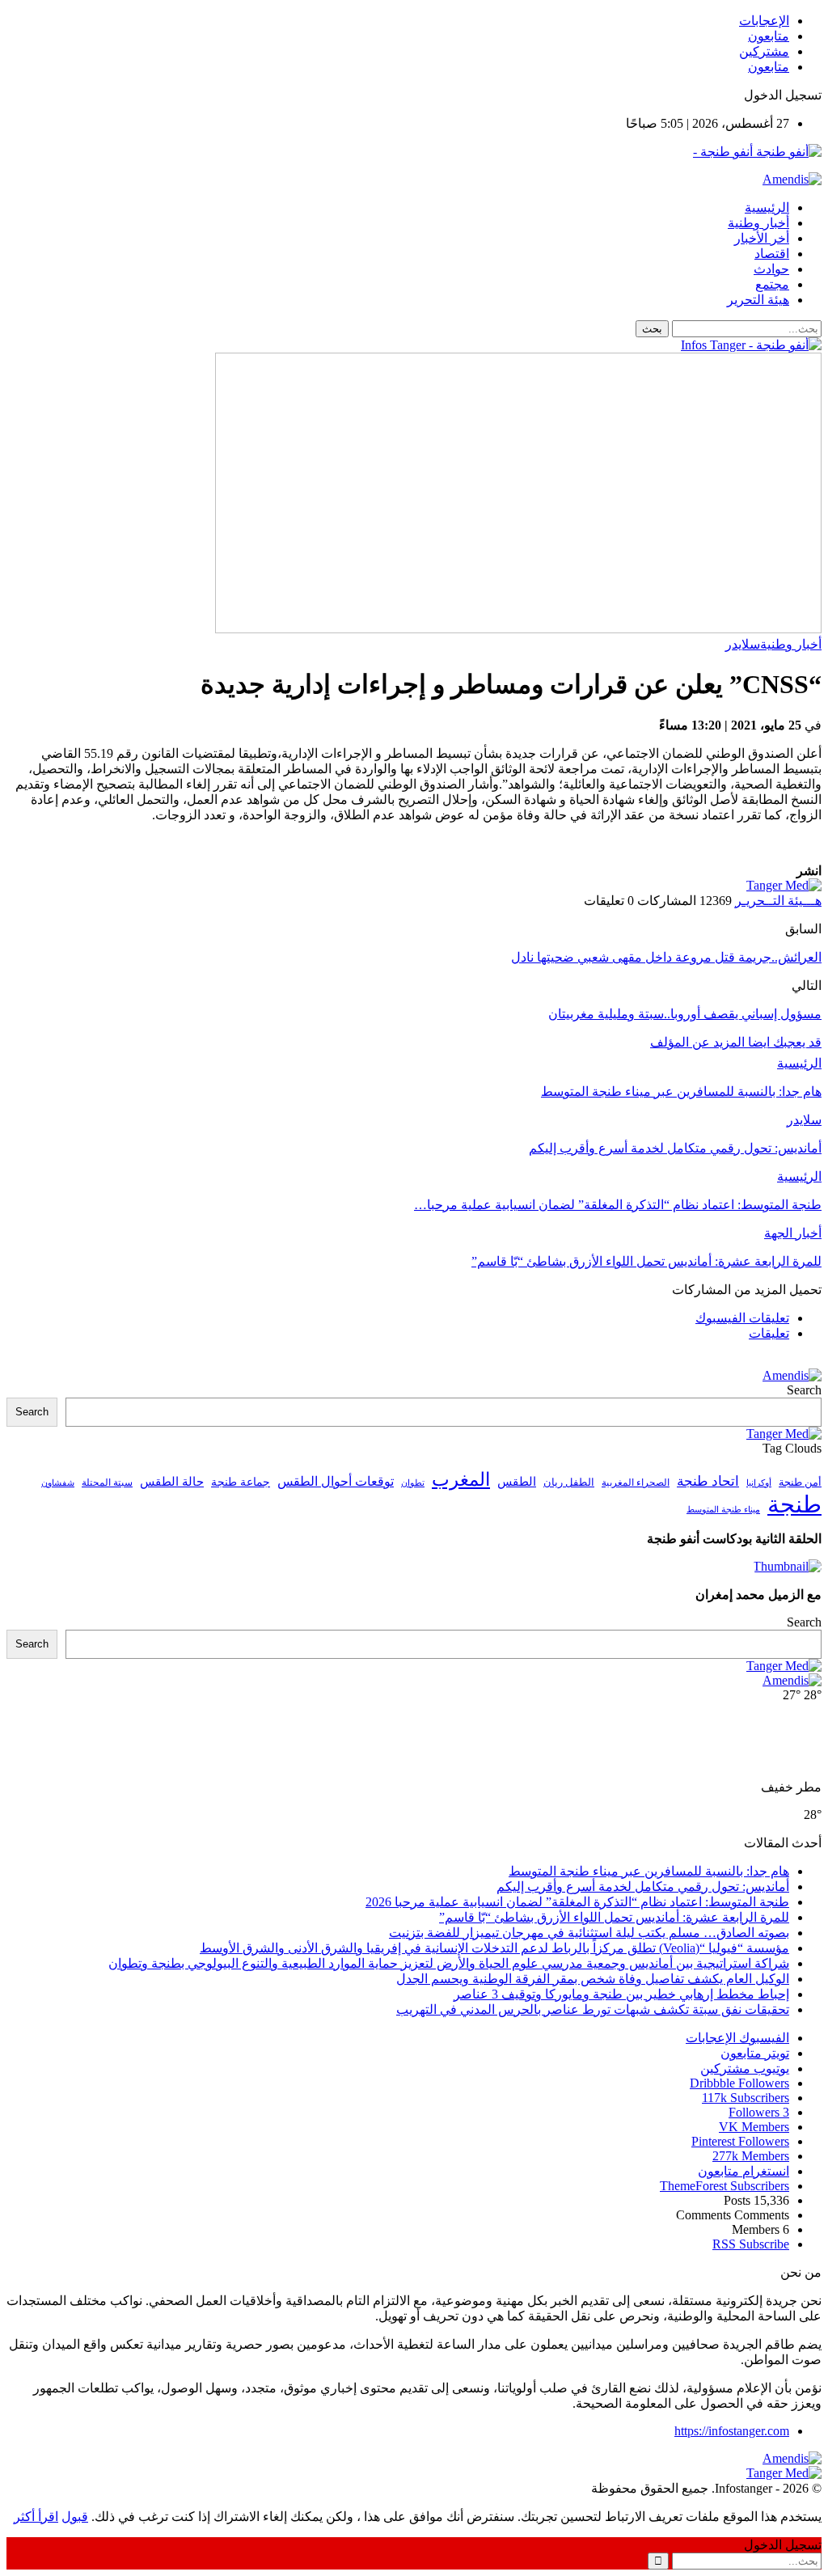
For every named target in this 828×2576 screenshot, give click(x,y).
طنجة (794, 1504)
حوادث (771, 269)
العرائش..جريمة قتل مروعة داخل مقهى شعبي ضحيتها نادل (666, 957)
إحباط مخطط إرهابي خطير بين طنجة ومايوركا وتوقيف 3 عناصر (621, 1994)
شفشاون (58, 1483)
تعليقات (769, 1333)
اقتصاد (772, 254)
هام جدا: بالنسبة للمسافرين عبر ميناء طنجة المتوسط (649, 1871)
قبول (75, 2517)
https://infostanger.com (732, 2431)
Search (804, 1390)
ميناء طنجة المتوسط (723, 1509)
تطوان (413, 1483)
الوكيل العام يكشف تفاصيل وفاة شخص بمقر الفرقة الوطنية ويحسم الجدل (593, 1979)
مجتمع (772, 284)
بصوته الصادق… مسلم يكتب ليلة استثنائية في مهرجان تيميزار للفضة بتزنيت (589, 1933)
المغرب (461, 1480)
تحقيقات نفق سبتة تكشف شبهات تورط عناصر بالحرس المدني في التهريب (593, 2009)
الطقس (517, 1481)
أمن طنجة (800, 1483)
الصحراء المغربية (636, 1483)
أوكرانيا (759, 1483)
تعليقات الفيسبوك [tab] (742, 1318)
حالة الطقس (172, 1482)
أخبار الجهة (793, 1233)
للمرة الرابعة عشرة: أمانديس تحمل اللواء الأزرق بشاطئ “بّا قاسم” (614, 1917)
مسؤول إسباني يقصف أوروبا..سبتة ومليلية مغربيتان (685, 1014)
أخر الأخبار (762, 238)
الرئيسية (767, 207)
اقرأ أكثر (36, 2517)
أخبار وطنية (758, 223)
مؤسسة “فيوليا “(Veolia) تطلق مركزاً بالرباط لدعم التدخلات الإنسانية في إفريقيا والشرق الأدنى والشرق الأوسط (494, 1948)
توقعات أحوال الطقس (336, 1481)
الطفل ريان (569, 1483)
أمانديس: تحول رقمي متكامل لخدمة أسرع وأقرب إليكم (643, 1887)
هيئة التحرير (758, 300)
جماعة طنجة (241, 1482)
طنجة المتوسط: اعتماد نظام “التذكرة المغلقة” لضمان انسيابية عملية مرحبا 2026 (577, 1902)
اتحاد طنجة (708, 1481)
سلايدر (743, 644)
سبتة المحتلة (107, 1483)
